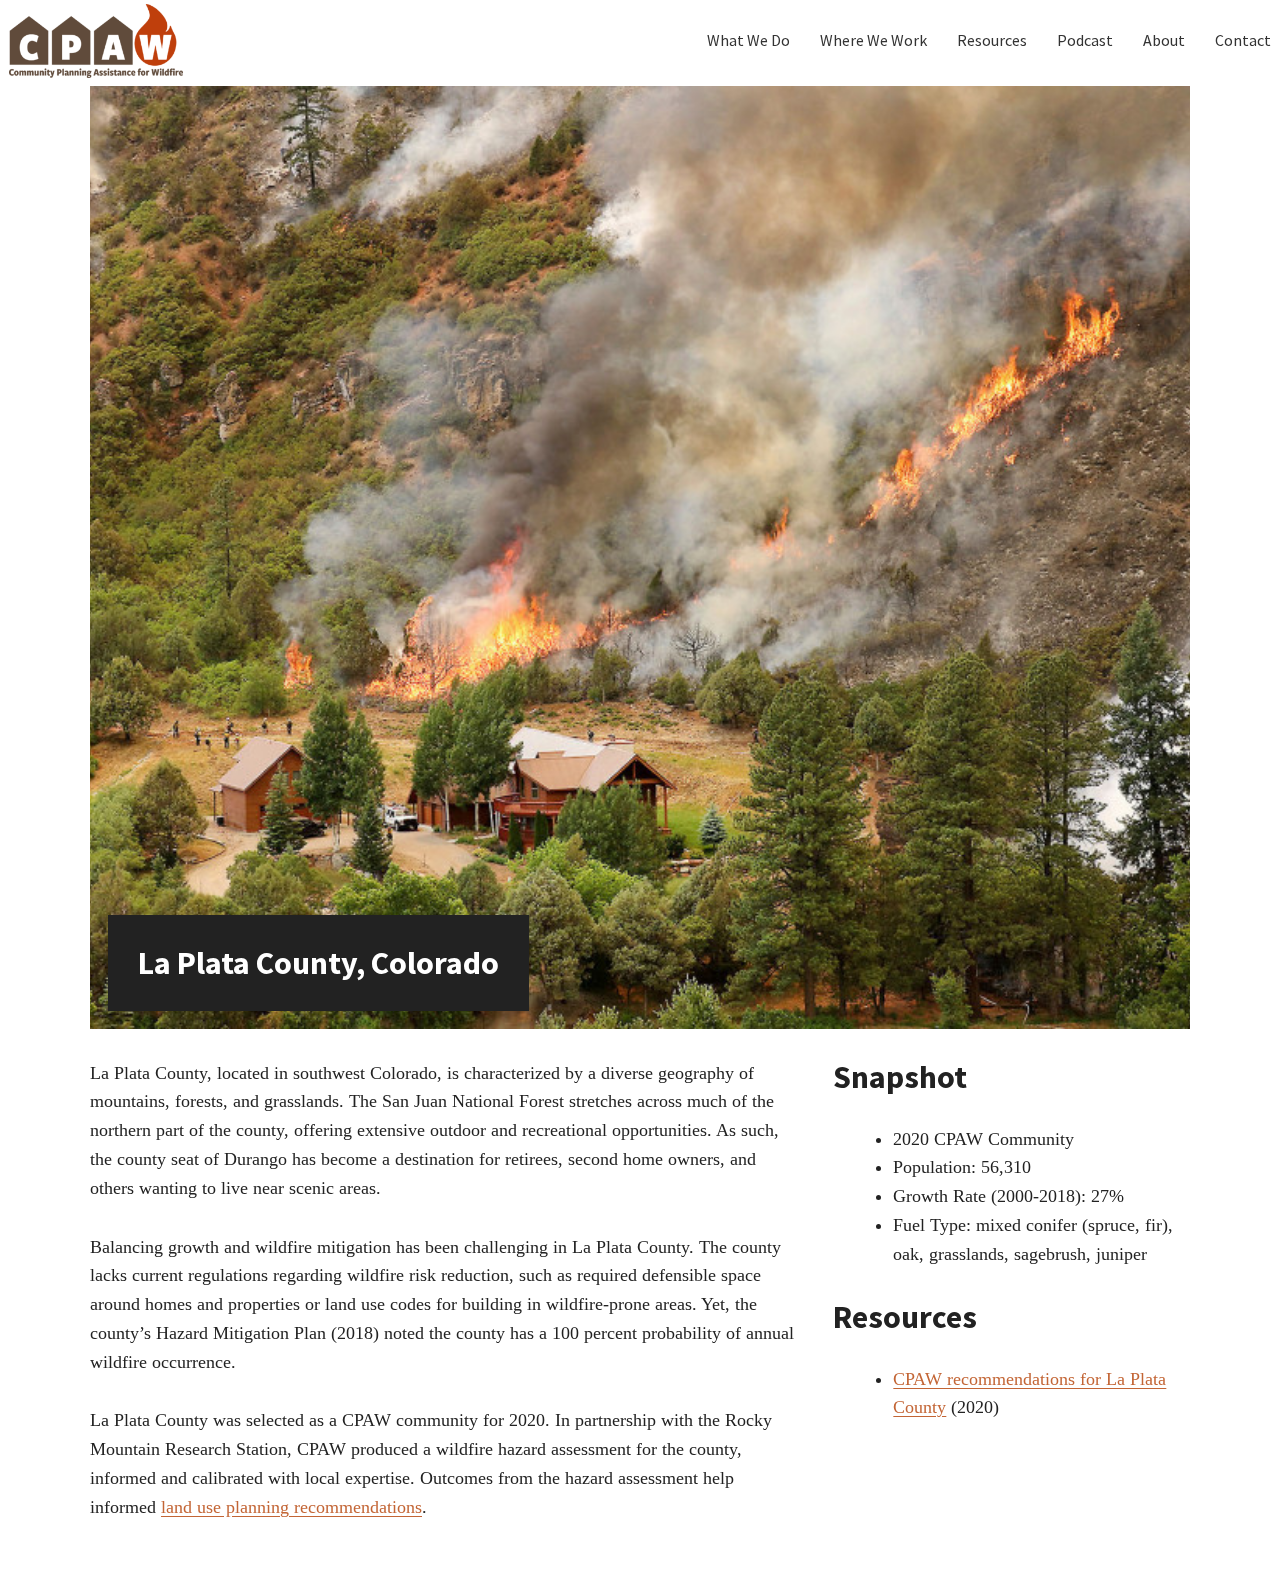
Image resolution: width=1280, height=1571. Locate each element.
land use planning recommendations (291, 1507)
